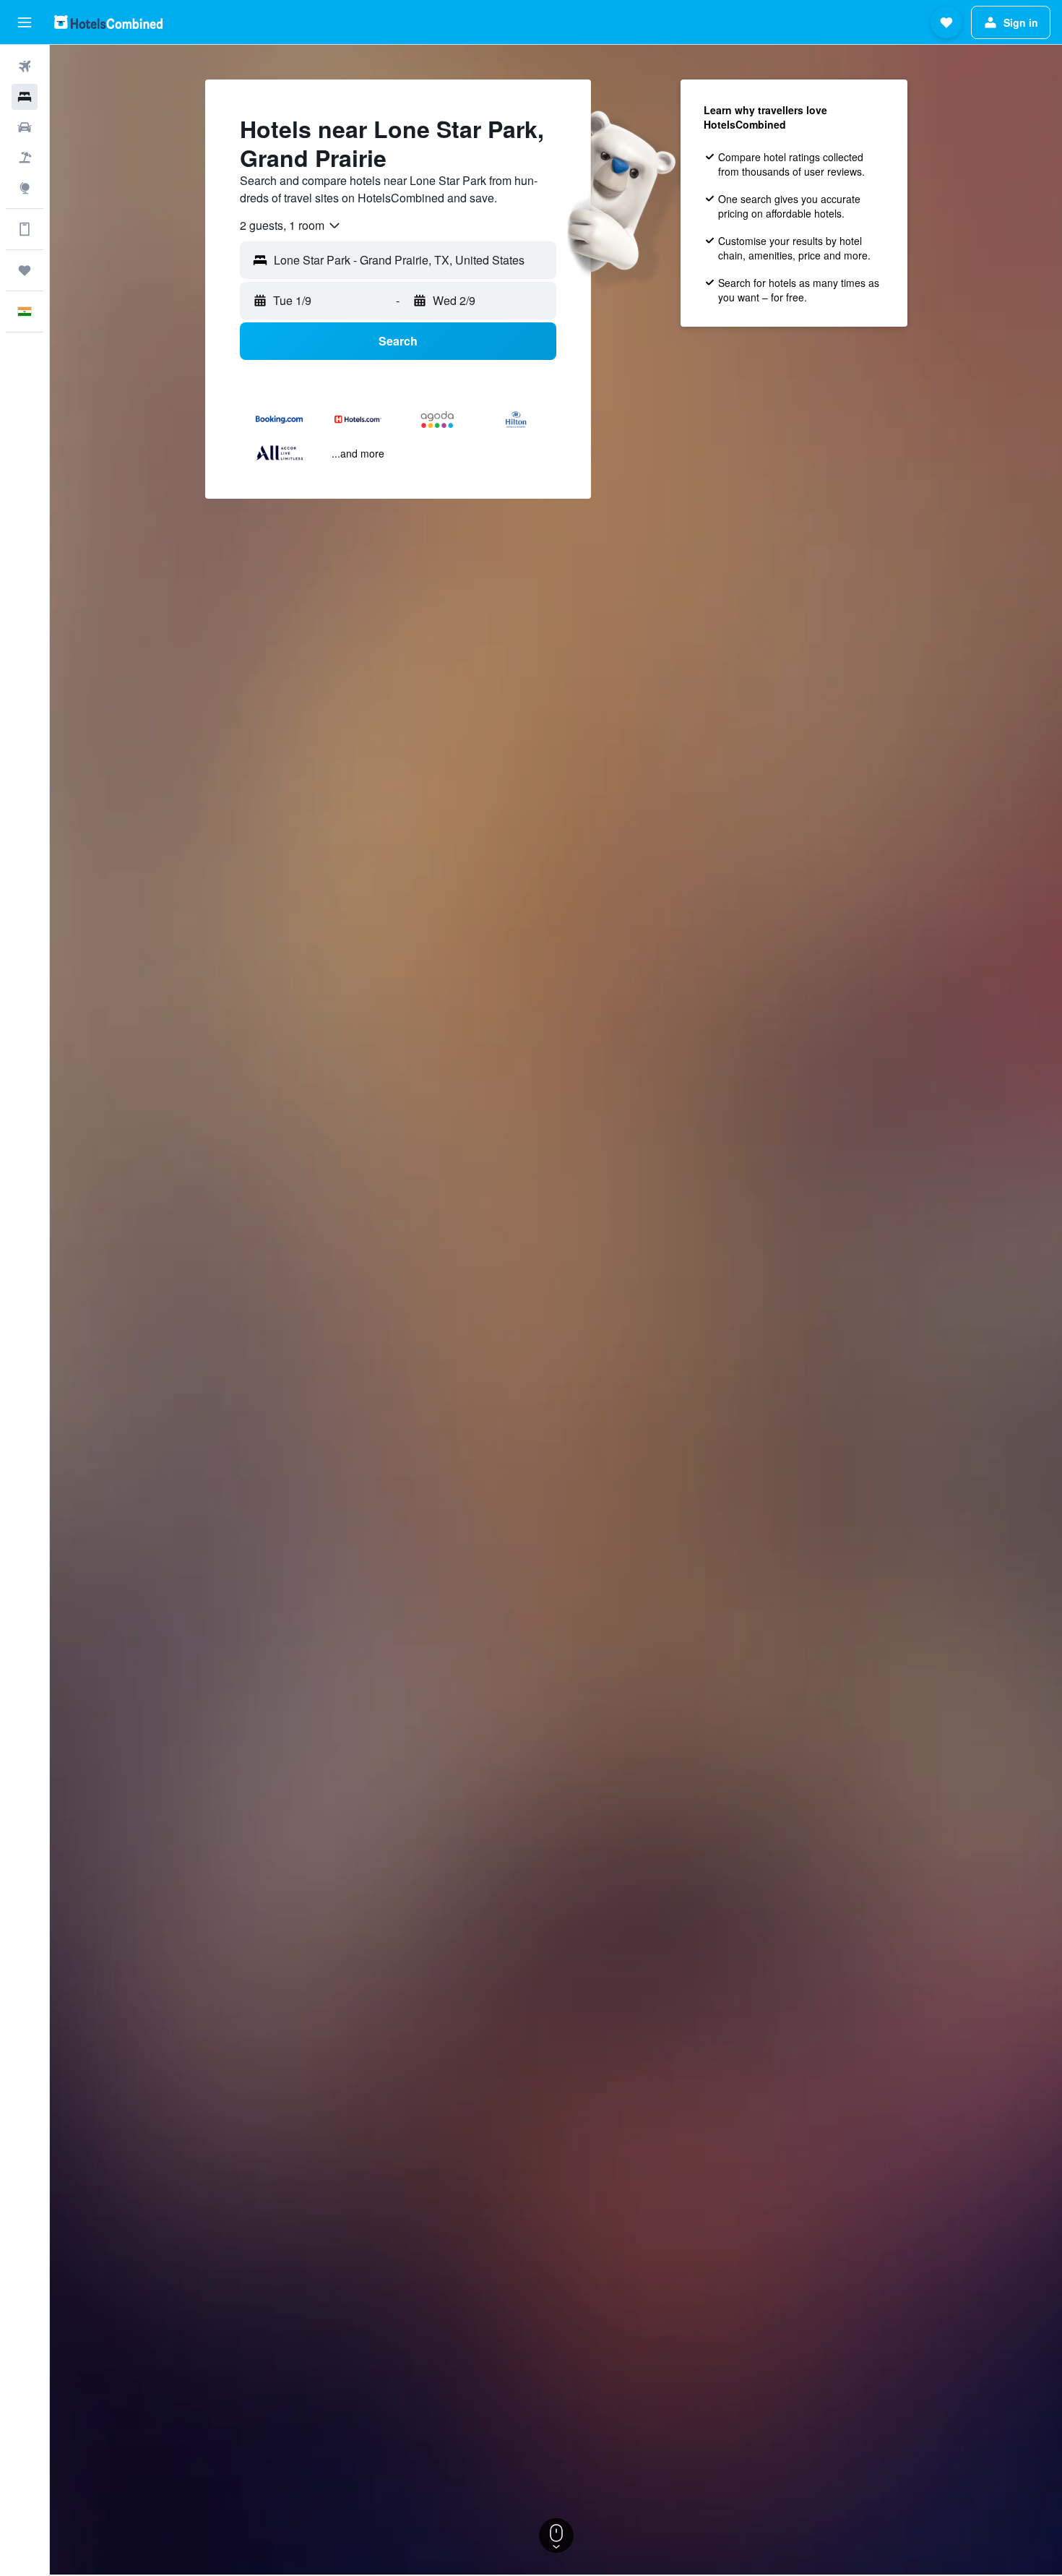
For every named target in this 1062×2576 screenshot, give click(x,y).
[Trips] (25, 270)
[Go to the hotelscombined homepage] (108, 22)
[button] (25, 22)
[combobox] (291, 226)
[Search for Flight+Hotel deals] (25, 158)
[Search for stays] (25, 97)
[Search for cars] (25, 127)
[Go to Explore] (25, 188)
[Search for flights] (25, 66)
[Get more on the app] (25, 229)
